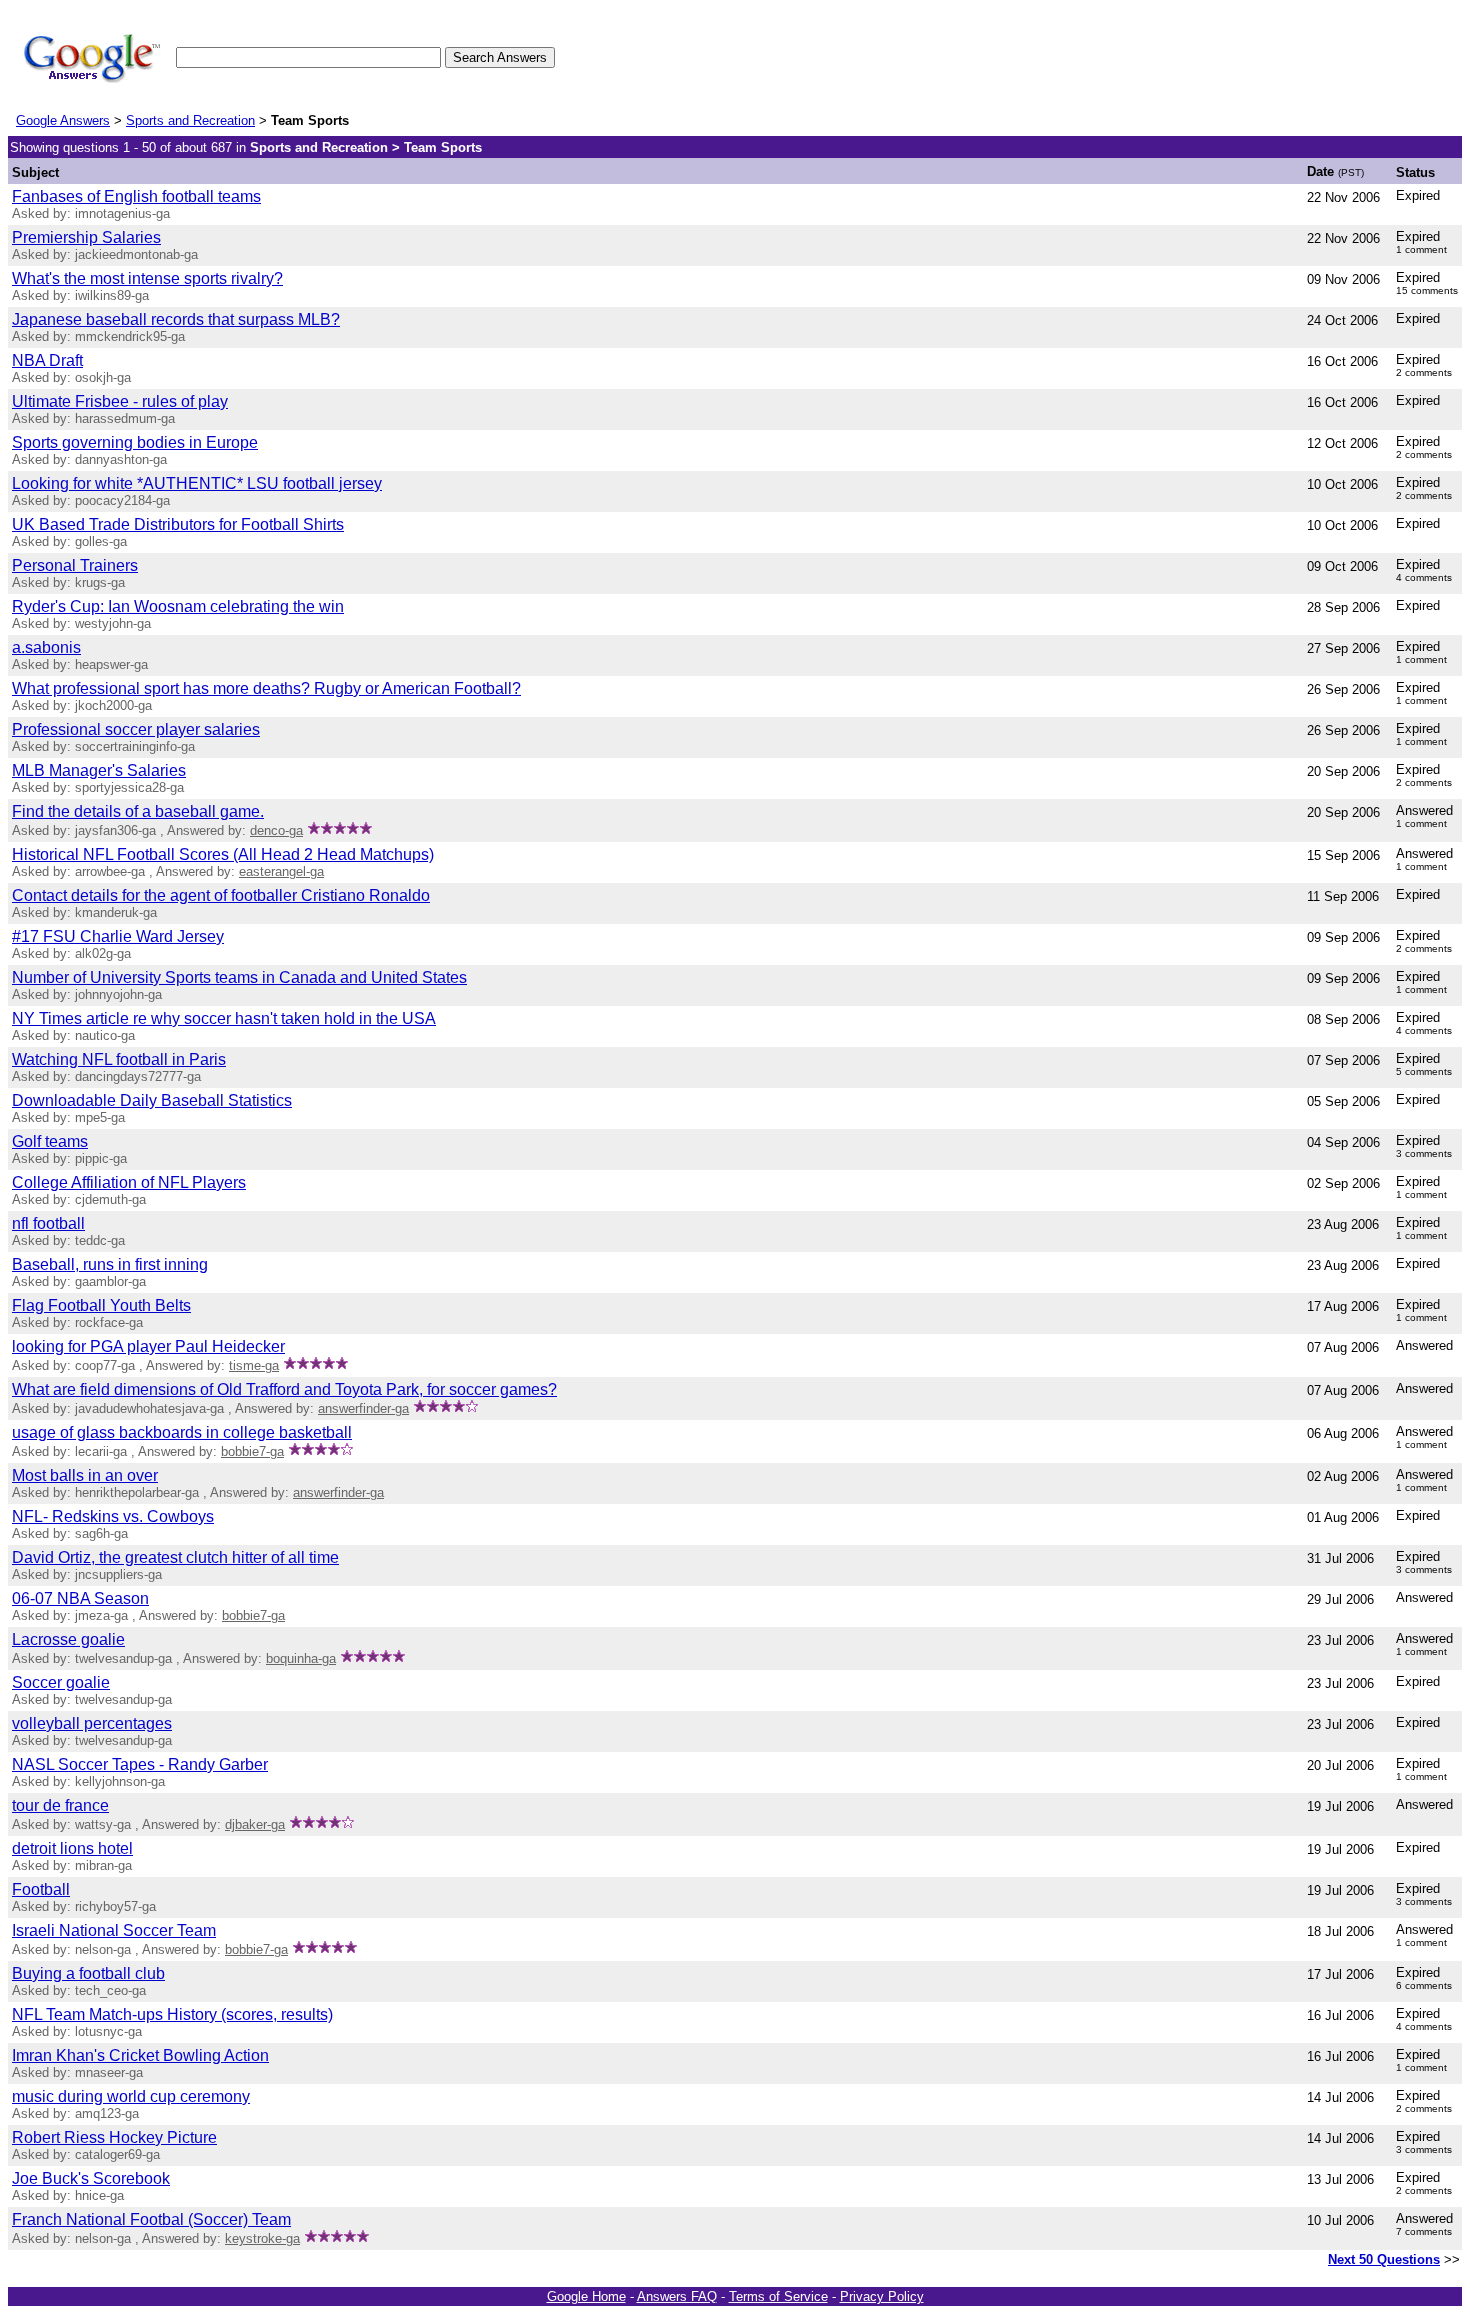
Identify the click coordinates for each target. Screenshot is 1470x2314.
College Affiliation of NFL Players (129, 1182)
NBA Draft (47, 360)
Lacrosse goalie (68, 1639)
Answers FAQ (677, 2296)
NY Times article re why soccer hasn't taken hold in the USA (224, 1018)
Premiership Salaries (86, 237)
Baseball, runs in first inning (110, 1264)
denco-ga (276, 830)
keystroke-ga (262, 2238)
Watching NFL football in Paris (119, 1059)
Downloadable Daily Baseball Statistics (152, 1100)
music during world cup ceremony (131, 2096)
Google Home (586, 2296)
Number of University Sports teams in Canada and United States (239, 977)
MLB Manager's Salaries (99, 770)
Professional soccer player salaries (136, 729)
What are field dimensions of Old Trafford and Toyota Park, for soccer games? (284, 1389)
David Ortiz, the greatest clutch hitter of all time (175, 1557)
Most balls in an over (85, 1475)
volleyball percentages (92, 1723)
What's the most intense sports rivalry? (147, 278)
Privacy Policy (882, 2296)
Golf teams (50, 1141)
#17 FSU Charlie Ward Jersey (118, 936)
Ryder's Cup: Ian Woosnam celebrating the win (178, 606)
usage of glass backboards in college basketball (182, 1432)
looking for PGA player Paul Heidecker (148, 1346)
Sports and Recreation (190, 120)
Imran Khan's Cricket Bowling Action (140, 2055)
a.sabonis (46, 647)
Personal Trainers (75, 565)
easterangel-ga (281, 871)
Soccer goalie (61, 1682)
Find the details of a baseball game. (138, 811)
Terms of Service (778, 2296)
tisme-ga (254, 1365)
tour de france (60, 1805)
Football (41, 1889)
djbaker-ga (255, 1824)
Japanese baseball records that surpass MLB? (176, 319)
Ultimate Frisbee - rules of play (120, 401)
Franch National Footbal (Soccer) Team (151, 2219)
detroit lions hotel (72, 1848)
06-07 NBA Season (80, 1598)
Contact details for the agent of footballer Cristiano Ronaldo (221, 895)
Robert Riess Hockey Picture (114, 2137)
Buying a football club (88, 1973)
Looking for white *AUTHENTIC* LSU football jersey (197, 483)
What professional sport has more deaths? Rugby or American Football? (266, 688)
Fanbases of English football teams (136, 196)
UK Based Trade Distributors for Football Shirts (178, 524)
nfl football (48, 1223)
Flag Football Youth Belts (101, 1305)
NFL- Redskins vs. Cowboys (113, 1516)
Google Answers (63, 120)
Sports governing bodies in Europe (135, 442)
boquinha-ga (301, 1658)
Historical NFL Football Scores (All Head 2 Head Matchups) (223, 854)
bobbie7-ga (252, 1451)
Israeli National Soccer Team (114, 1930)
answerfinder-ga (363, 1408)
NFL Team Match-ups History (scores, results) (172, 2014)
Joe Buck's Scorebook (91, 2178)
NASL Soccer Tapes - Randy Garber (140, 1764)
